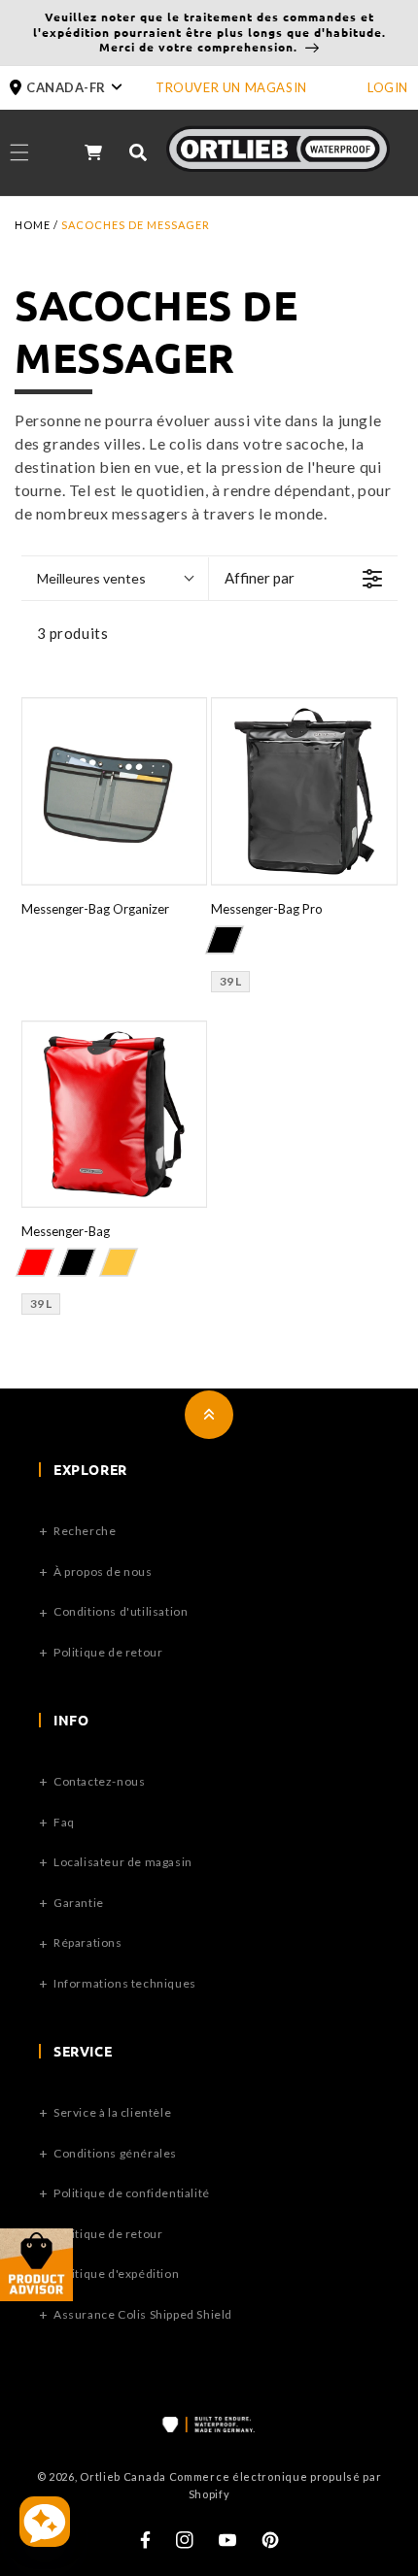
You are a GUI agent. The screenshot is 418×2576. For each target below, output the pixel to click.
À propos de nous (103, 1572)
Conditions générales (115, 2153)
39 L (230, 981)
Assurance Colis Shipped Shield (143, 2314)
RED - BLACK (34, 1262)
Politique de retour (108, 1652)
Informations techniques (125, 1983)
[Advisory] (36, 2295)
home (33, 225)
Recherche (85, 1531)
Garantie (79, 1903)
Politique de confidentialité (132, 2193)
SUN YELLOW (118, 1262)
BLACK (225, 940)
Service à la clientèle (112, 2112)
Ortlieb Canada (123, 2476)
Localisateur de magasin (123, 1862)
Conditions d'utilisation (121, 1611)
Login (388, 87)
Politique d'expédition (116, 2274)
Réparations (88, 1942)
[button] (83, 88)
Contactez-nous (99, 1781)
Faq (64, 1822)
